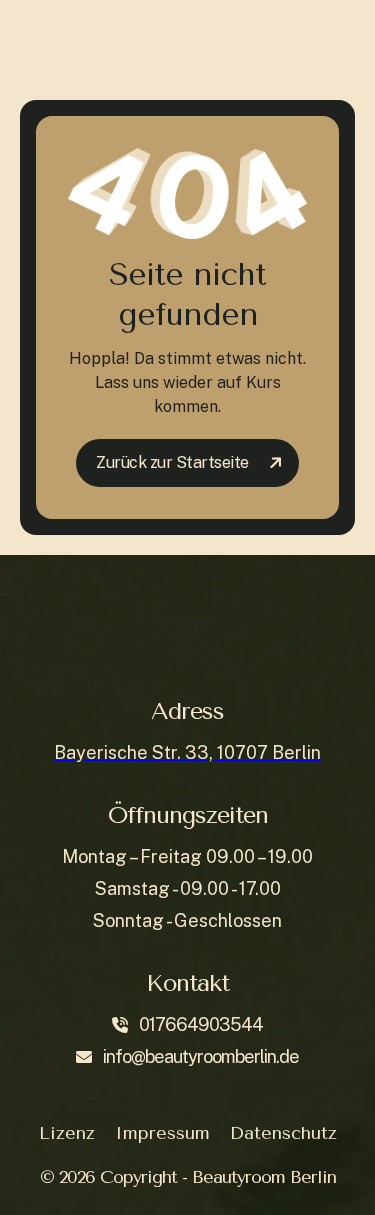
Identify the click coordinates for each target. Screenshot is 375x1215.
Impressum (162, 1133)
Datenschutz (283, 1133)
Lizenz (67, 1133)
